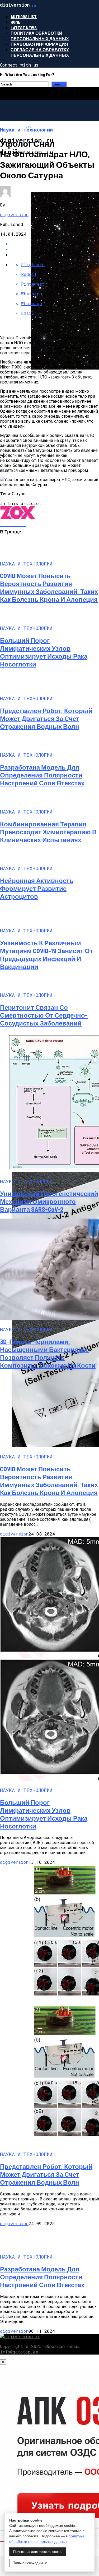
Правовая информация (39, 44)
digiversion (14, 214)
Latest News (24, 27)
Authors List (24, 16)
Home (15, 22)
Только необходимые (30, 2563)
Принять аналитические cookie (38, 2552)
